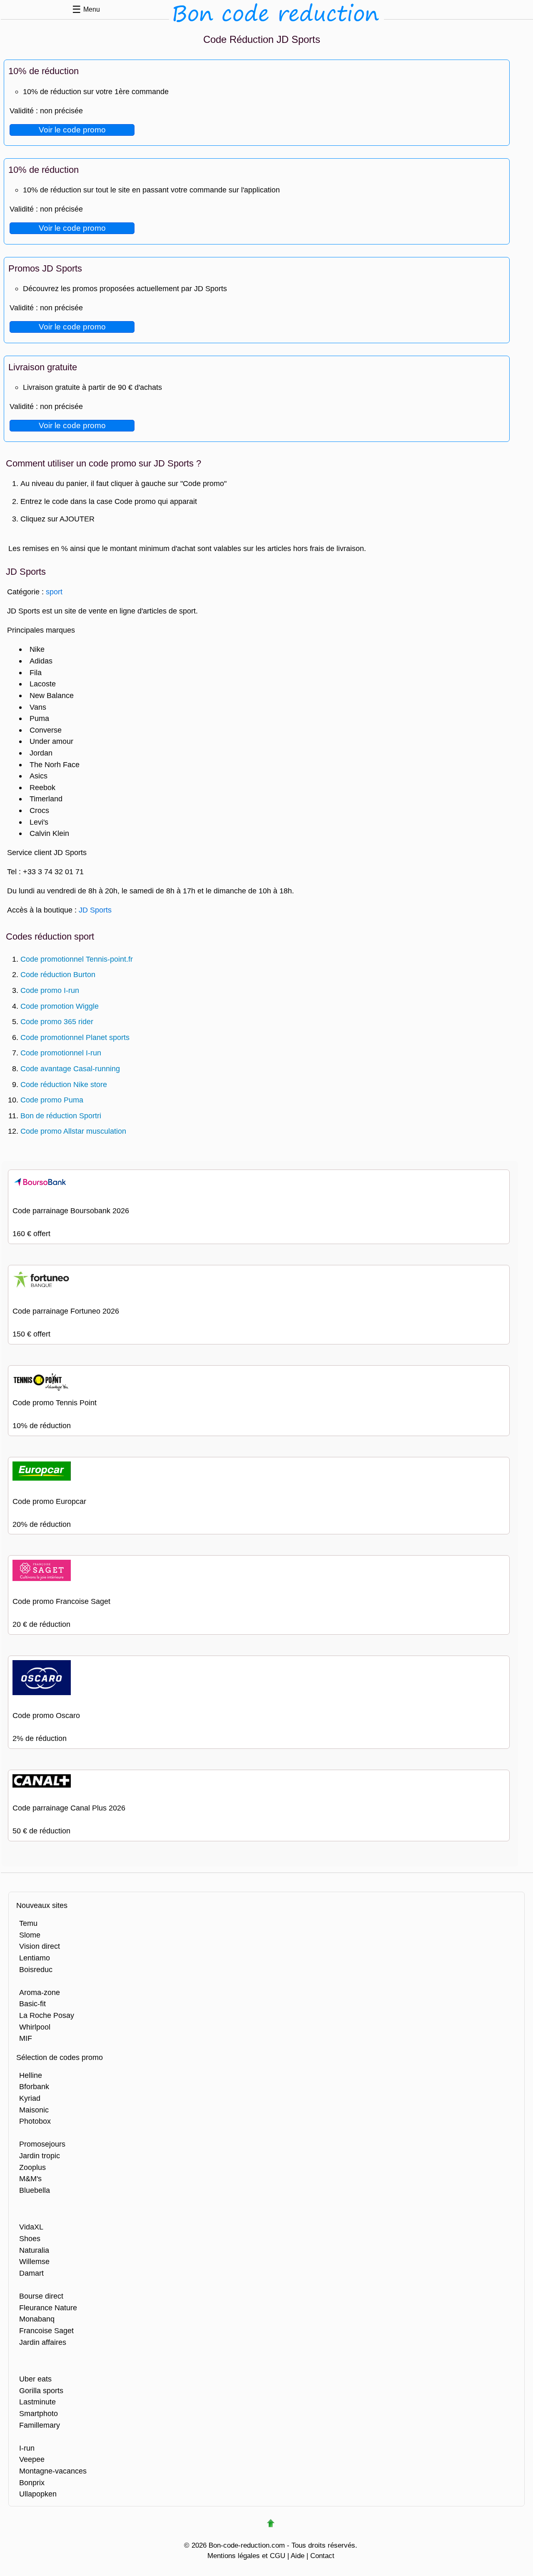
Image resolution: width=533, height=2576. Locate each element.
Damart (31, 2273)
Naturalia (34, 2250)
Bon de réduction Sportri (61, 1116)
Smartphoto (39, 2413)
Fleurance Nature (48, 2308)
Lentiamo (35, 1958)
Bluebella (35, 2190)
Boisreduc (36, 1969)
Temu (28, 1923)
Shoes (30, 2238)
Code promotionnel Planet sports (75, 1037)
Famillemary (40, 2425)
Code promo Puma (52, 1100)
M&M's (30, 2178)
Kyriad (30, 2098)
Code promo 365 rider (57, 1021)
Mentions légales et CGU (246, 2556)
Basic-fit (32, 2004)
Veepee (32, 2459)
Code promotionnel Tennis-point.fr (77, 959)
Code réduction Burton (58, 974)
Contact (322, 2556)
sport (54, 592)
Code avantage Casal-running (70, 1069)
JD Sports (95, 910)
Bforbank (34, 2086)
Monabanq (37, 2319)
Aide (298, 2556)
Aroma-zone (40, 1992)
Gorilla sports (41, 2390)
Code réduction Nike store (64, 1084)
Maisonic (34, 2110)
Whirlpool (35, 2027)
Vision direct (40, 1946)
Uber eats (35, 2379)
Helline (31, 2075)
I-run (27, 2448)
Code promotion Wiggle (60, 1006)
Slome (30, 1935)
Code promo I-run (50, 990)
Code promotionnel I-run (61, 1053)
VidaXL (31, 2227)
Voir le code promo (72, 130)
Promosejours (42, 2144)
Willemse (34, 2261)
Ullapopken (38, 2494)
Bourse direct (41, 2296)
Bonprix (32, 2482)
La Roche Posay (47, 2015)
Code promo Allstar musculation (73, 1131)
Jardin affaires (43, 2342)
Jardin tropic (40, 2156)
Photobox (35, 2121)
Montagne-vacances (53, 2471)
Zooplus (32, 2167)
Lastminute (37, 2402)
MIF (26, 2038)
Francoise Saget (46, 2330)
